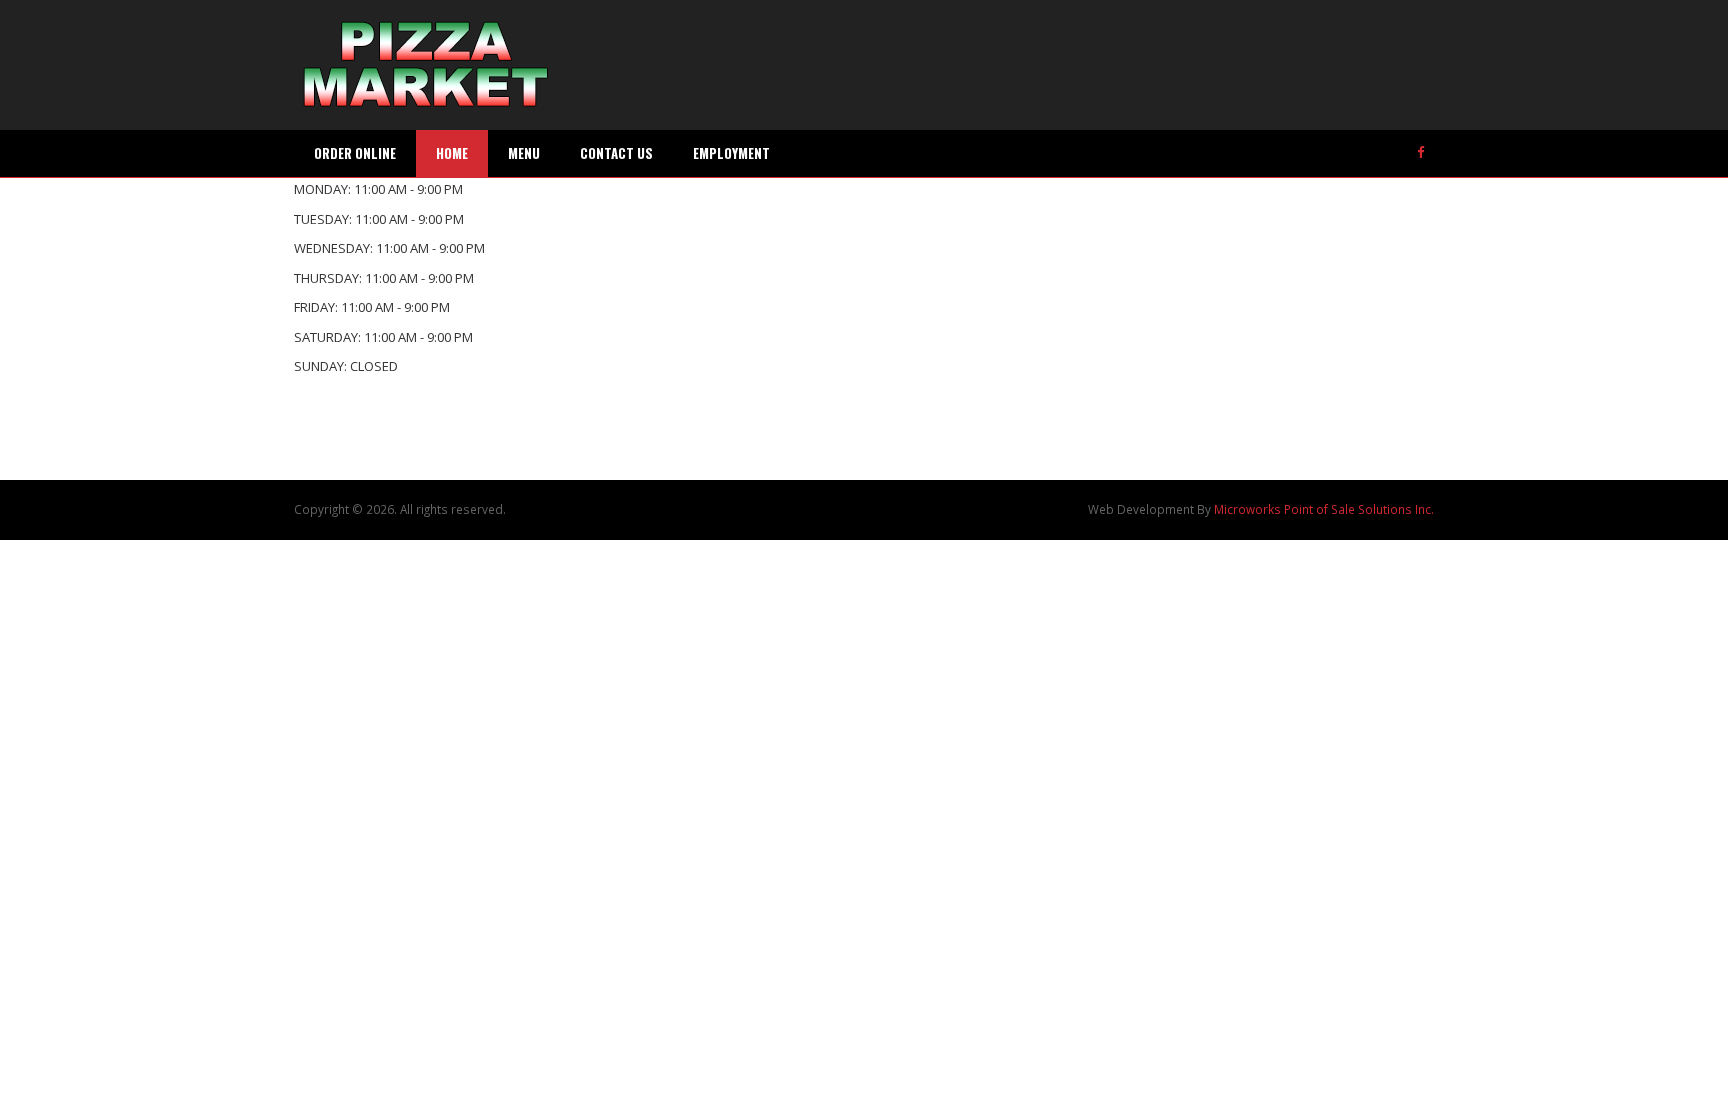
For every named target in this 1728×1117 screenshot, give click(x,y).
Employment (731, 153)
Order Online (355, 153)
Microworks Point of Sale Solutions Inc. (1324, 509)
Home (452, 153)
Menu (524, 153)
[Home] (426, 65)
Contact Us (616, 153)
